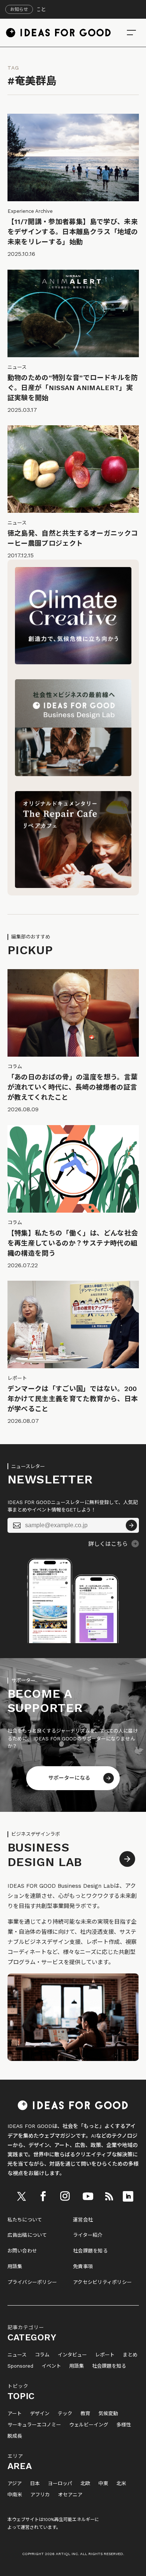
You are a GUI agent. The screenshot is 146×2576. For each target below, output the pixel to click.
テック (65, 2414)
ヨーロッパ (60, 2484)
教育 (85, 2414)
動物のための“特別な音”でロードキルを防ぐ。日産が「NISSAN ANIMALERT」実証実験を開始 (73, 388)
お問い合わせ (22, 2251)
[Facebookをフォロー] (43, 2196)
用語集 (15, 2266)
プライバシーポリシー (32, 2282)
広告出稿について (27, 2235)
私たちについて (25, 2220)
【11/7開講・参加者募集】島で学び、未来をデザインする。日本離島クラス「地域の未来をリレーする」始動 (73, 232)
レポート (105, 2355)
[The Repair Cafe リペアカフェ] (73, 886)
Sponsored (20, 2366)
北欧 (85, 2484)
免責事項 (83, 2266)
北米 (121, 2484)
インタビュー (72, 2355)
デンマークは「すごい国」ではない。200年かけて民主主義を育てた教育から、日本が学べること (73, 1399)
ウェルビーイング (89, 2425)
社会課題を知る (90, 2251)
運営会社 (83, 2220)
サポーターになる (69, 1778)
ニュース (17, 2355)
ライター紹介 (88, 2235)
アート (15, 2414)
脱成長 (15, 2436)
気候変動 (108, 2414)
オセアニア (70, 2495)
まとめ (130, 2355)
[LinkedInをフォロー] (128, 2196)
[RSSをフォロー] (109, 2196)
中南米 (15, 2495)
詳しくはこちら (108, 1544)
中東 (103, 2484)
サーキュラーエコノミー (34, 2425)
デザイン (40, 2414)
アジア (15, 2484)
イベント (51, 2366)
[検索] (131, 33)
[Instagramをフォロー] (65, 2196)
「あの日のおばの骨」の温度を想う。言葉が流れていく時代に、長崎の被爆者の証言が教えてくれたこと (73, 1087)
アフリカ (40, 2495)
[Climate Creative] (73, 662)
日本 (35, 2484)
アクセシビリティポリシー (102, 2282)
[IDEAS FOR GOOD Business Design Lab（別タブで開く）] (73, 774)
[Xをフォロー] (22, 2196)
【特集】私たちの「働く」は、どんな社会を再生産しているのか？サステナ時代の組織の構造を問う (73, 1243)
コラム (42, 2355)
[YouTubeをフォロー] (88, 2196)
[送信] (131, 1525)
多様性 (124, 2425)
